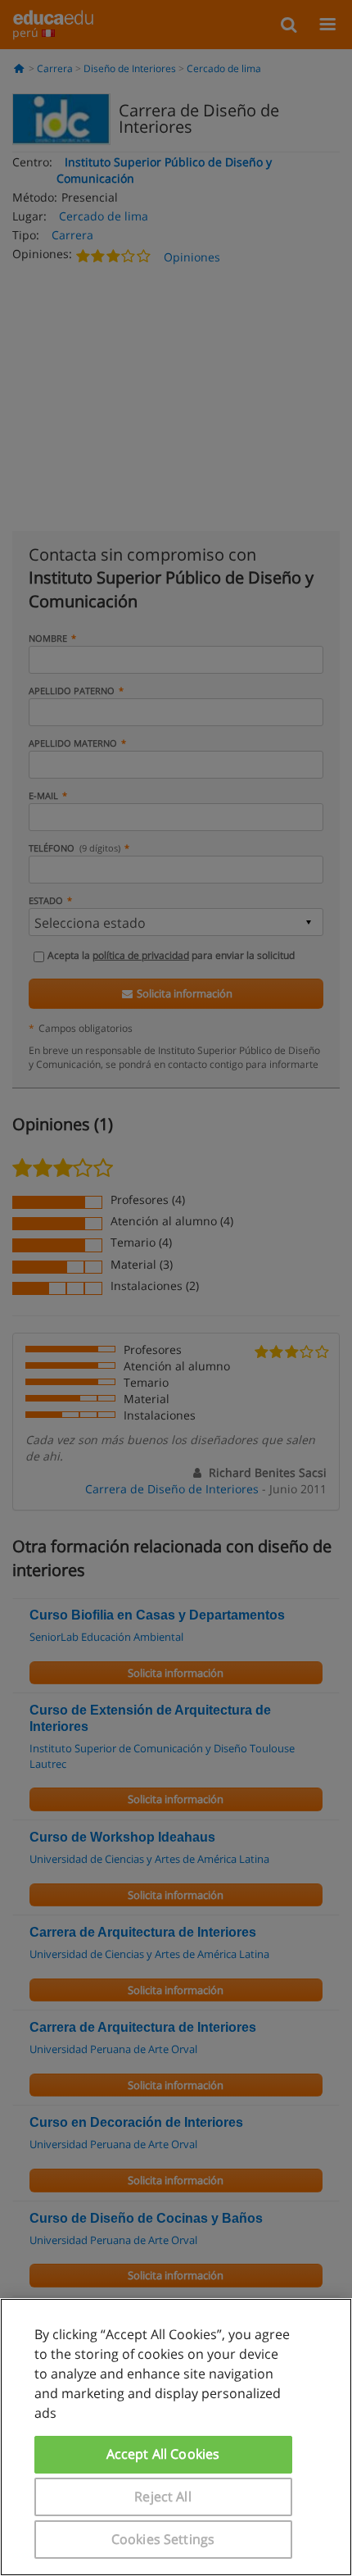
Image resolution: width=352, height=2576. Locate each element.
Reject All (163, 2496)
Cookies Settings (163, 2539)
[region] (176, 2437)
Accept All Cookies (163, 2454)
